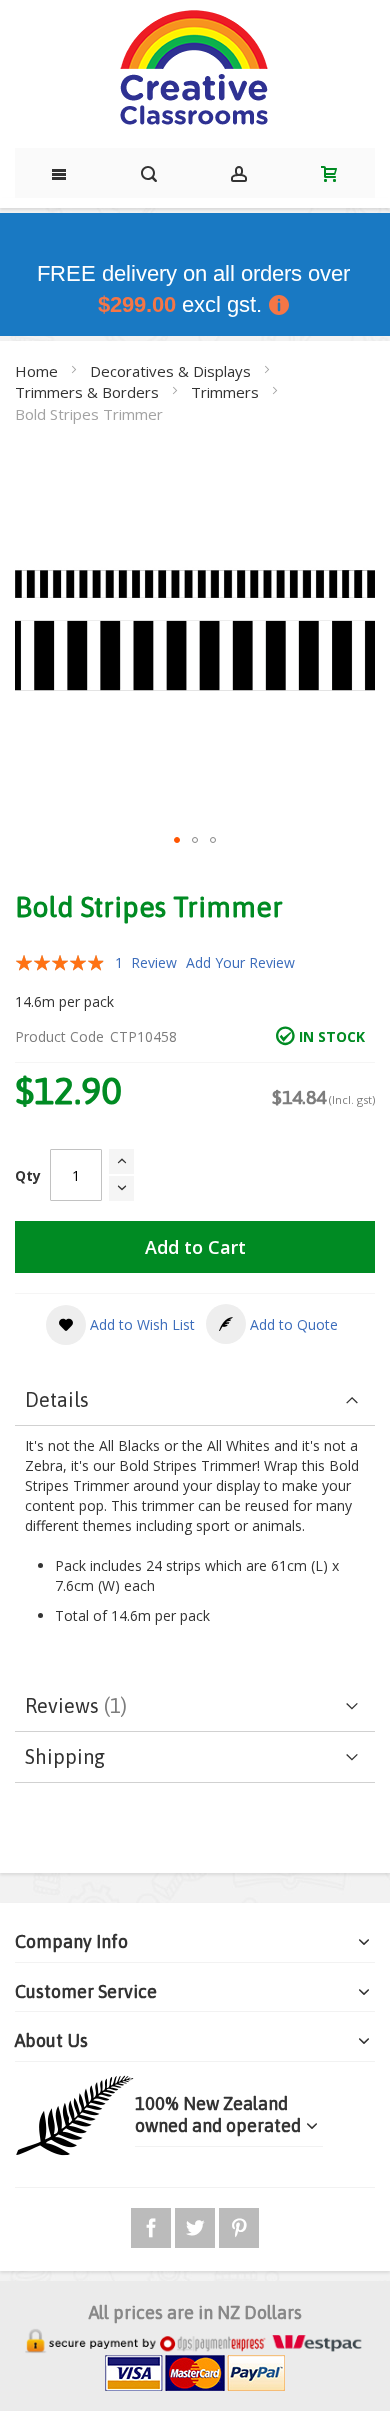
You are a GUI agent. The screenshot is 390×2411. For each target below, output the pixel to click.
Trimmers (227, 392)
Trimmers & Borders (89, 392)
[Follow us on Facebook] (153, 2224)
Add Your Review (240, 962)
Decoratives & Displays (172, 371)
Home (38, 371)
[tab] (195, 1400)
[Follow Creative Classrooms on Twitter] (197, 2224)
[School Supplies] (195, 69)
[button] (177, 840)
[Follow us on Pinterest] (239, 2224)
